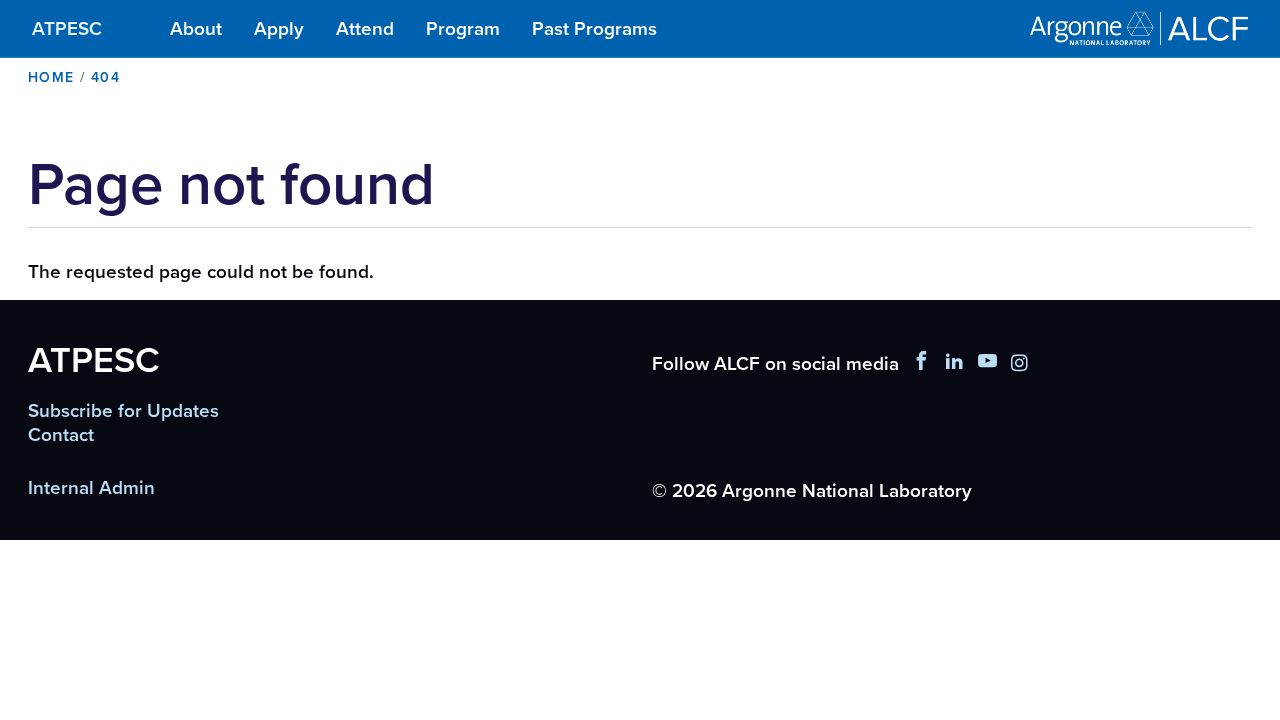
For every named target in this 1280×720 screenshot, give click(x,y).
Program (463, 29)
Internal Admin (91, 488)
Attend (365, 29)
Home (51, 77)
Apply (279, 29)
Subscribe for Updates (123, 411)
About (196, 29)
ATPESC (67, 29)
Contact (61, 435)
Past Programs (594, 29)
